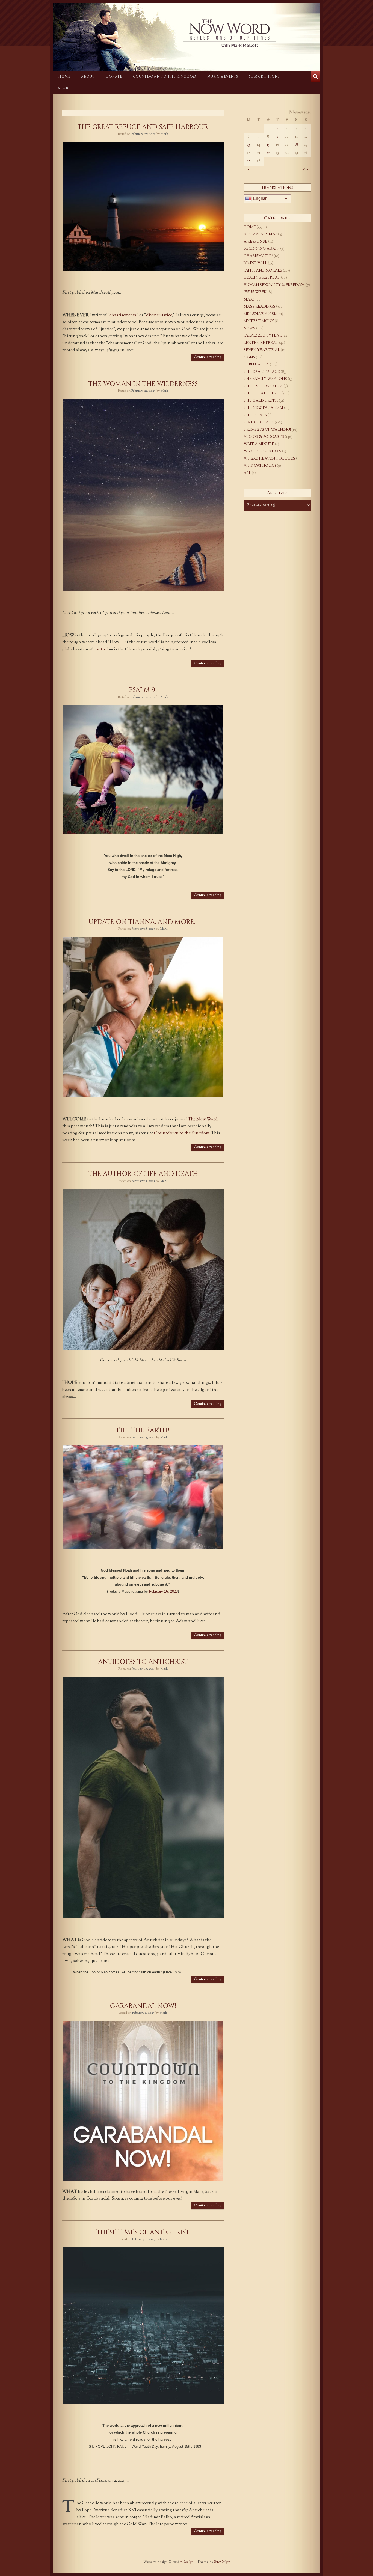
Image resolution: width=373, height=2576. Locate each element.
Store (64, 88)
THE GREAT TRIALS (262, 394)
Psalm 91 (143, 690)
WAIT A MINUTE (259, 444)
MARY (249, 300)
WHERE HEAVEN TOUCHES (269, 459)
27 (249, 161)
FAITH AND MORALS (263, 271)
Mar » (306, 169)
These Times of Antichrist (143, 2232)
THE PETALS (255, 415)
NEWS (249, 329)
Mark (164, 134)
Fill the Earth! (143, 1430)
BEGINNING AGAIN (261, 249)
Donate (114, 76)
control (101, 649)
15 (268, 145)
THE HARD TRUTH (261, 401)
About (88, 76)
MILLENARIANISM (260, 314)
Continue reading (208, 357)
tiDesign (187, 2562)
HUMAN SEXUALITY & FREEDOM (274, 285)
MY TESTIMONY (259, 321)
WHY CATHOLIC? (260, 466)
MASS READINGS (259, 307)
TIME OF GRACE (259, 423)
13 (249, 145)
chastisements (123, 315)
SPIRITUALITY (256, 365)
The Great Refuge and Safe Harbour (143, 127)
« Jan (247, 169)
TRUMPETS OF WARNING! (267, 430)
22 (268, 153)
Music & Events (223, 76)
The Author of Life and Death (143, 1174)
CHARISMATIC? (258, 256)
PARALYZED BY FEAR (263, 336)
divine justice (159, 315)
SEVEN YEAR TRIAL (262, 350)
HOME (64, 76)
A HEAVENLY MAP (260, 234)
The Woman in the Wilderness (143, 384)
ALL (247, 473)
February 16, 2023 (163, 1591)
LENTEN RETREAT (261, 343)
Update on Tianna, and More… (143, 922)
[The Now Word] (187, 33)
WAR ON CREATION (262, 451)
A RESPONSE (255, 242)
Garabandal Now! (143, 2006)
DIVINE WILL (255, 263)
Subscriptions (264, 76)
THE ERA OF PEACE (262, 372)
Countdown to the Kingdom (165, 76)
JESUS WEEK (255, 292)
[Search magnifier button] (316, 76)
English (260, 198)
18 (296, 145)
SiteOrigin (222, 2562)
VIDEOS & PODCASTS (264, 437)
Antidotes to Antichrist (143, 1662)
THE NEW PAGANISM (263, 408)
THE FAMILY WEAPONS (265, 379)
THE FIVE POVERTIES (263, 386)
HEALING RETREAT (262, 278)
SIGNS (249, 358)
